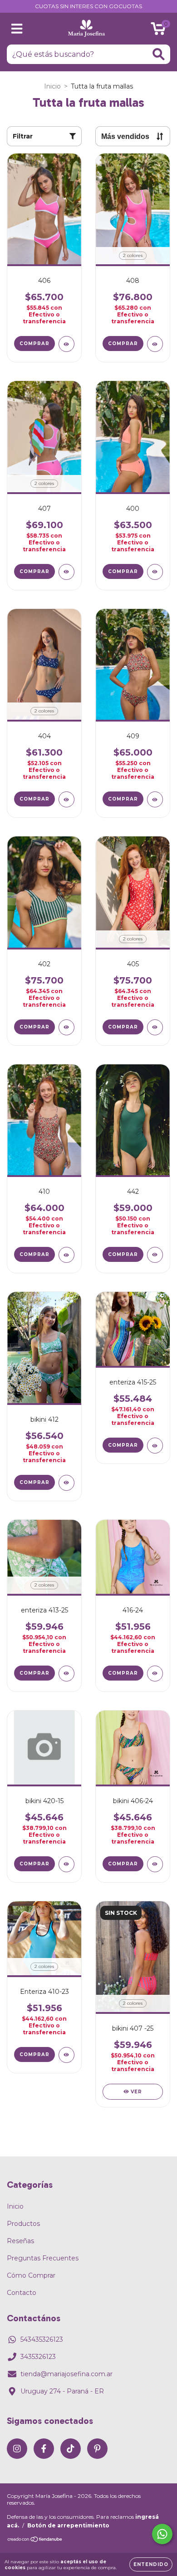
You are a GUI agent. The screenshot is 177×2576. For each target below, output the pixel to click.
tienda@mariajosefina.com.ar (66, 2374)
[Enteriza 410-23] (66, 2055)
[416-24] (155, 1674)
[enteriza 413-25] (66, 1674)
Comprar (34, 344)
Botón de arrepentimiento (68, 2525)
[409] (155, 799)
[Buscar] (159, 54)
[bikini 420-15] (66, 1864)
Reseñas (20, 2241)
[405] (155, 1027)
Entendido (151, 2564)
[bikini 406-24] (155, 1864)
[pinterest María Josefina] (97, 2449)
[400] (155, 572)
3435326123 (38, 2357)
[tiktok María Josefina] (71, 2449)
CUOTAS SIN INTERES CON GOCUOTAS (88, 6)
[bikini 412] (66, 1483)
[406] (66, 344)
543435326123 (42, 2339)
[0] (158, 31)
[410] (66, 1255)
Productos (23, 2224)
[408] (155, 344)
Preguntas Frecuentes (43, 2258)
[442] (155, 1255)
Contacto (22, 2293)
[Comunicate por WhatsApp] (162, 2534)
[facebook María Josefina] (44, 2449)
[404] (66, 799)
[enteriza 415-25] (155, 1446)
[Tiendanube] (35, 2540)
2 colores (133, 255)
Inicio (52, 86)
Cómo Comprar (31, 2275)
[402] (66, 1027)
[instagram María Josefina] (17, 2449)
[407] (66, 572)
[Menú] (17, 29)
